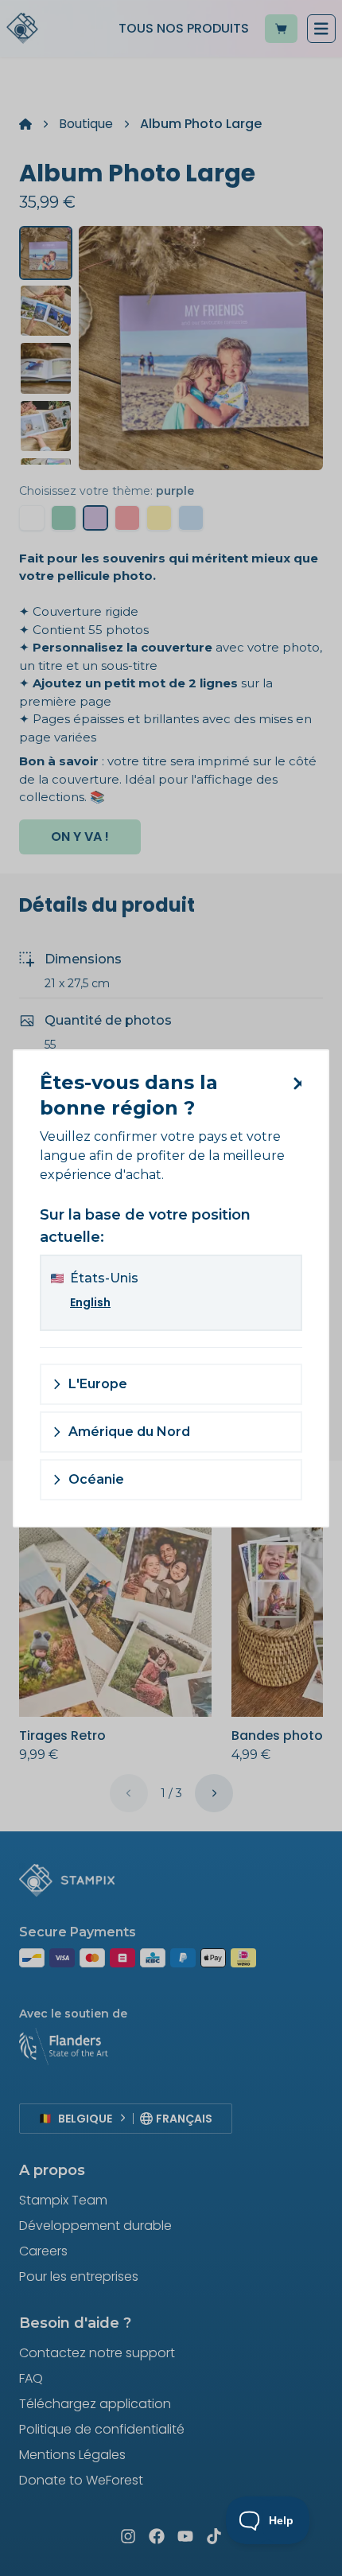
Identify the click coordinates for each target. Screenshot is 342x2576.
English (90, 1302)
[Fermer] (294, 1084)
